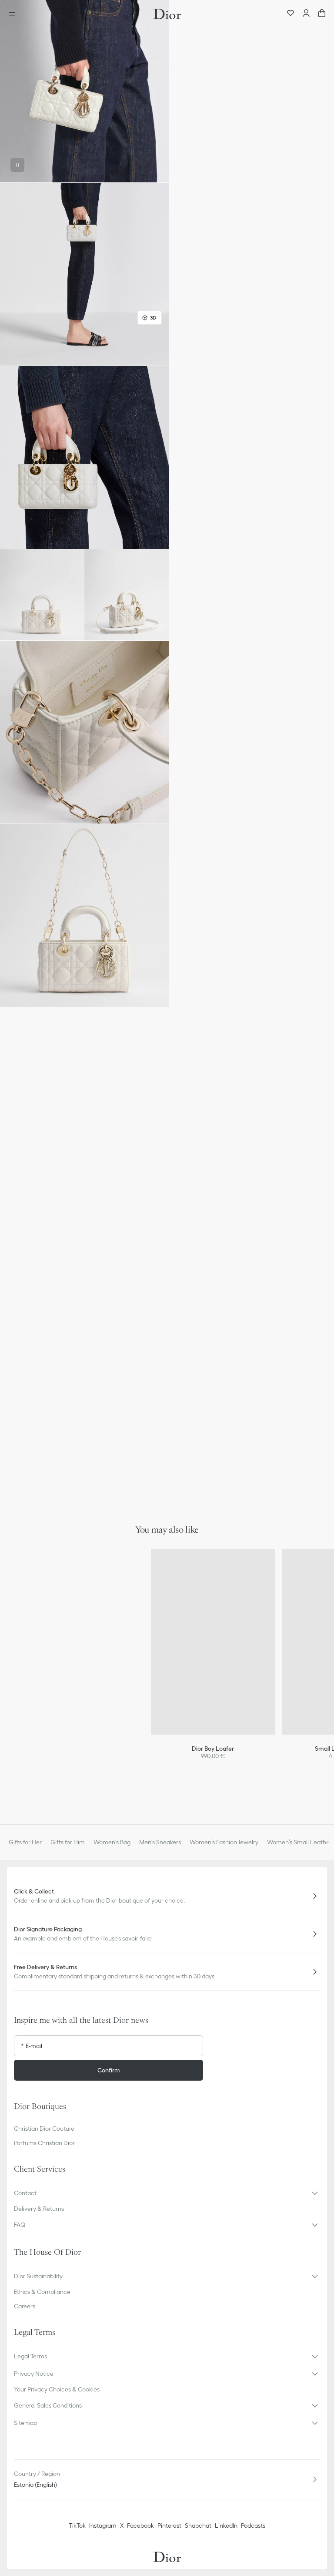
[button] (84, 91)
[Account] (306, 14)
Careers (25, 2306)
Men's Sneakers (160, 1842)
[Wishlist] (291, 14)
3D (153, 318)
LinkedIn (226, 2526)
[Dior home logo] (167, 14)
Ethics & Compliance (42, 2292)
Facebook (140, 2526)
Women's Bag (112, 1842)
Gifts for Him (68, 1842)
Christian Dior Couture (44, 2129)
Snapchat (198, 2526)
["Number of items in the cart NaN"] (322, 14)
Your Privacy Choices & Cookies (57, 2389)
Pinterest (169, 2526)
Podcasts (253, 2526)
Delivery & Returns (39, 2209)
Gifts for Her (25, 1842)
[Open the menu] (15, 14)
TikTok (77, 2526)
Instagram (103, 2526)
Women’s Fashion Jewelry (224, 1842)
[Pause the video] (17, 165)
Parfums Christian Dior (44, 2143)
